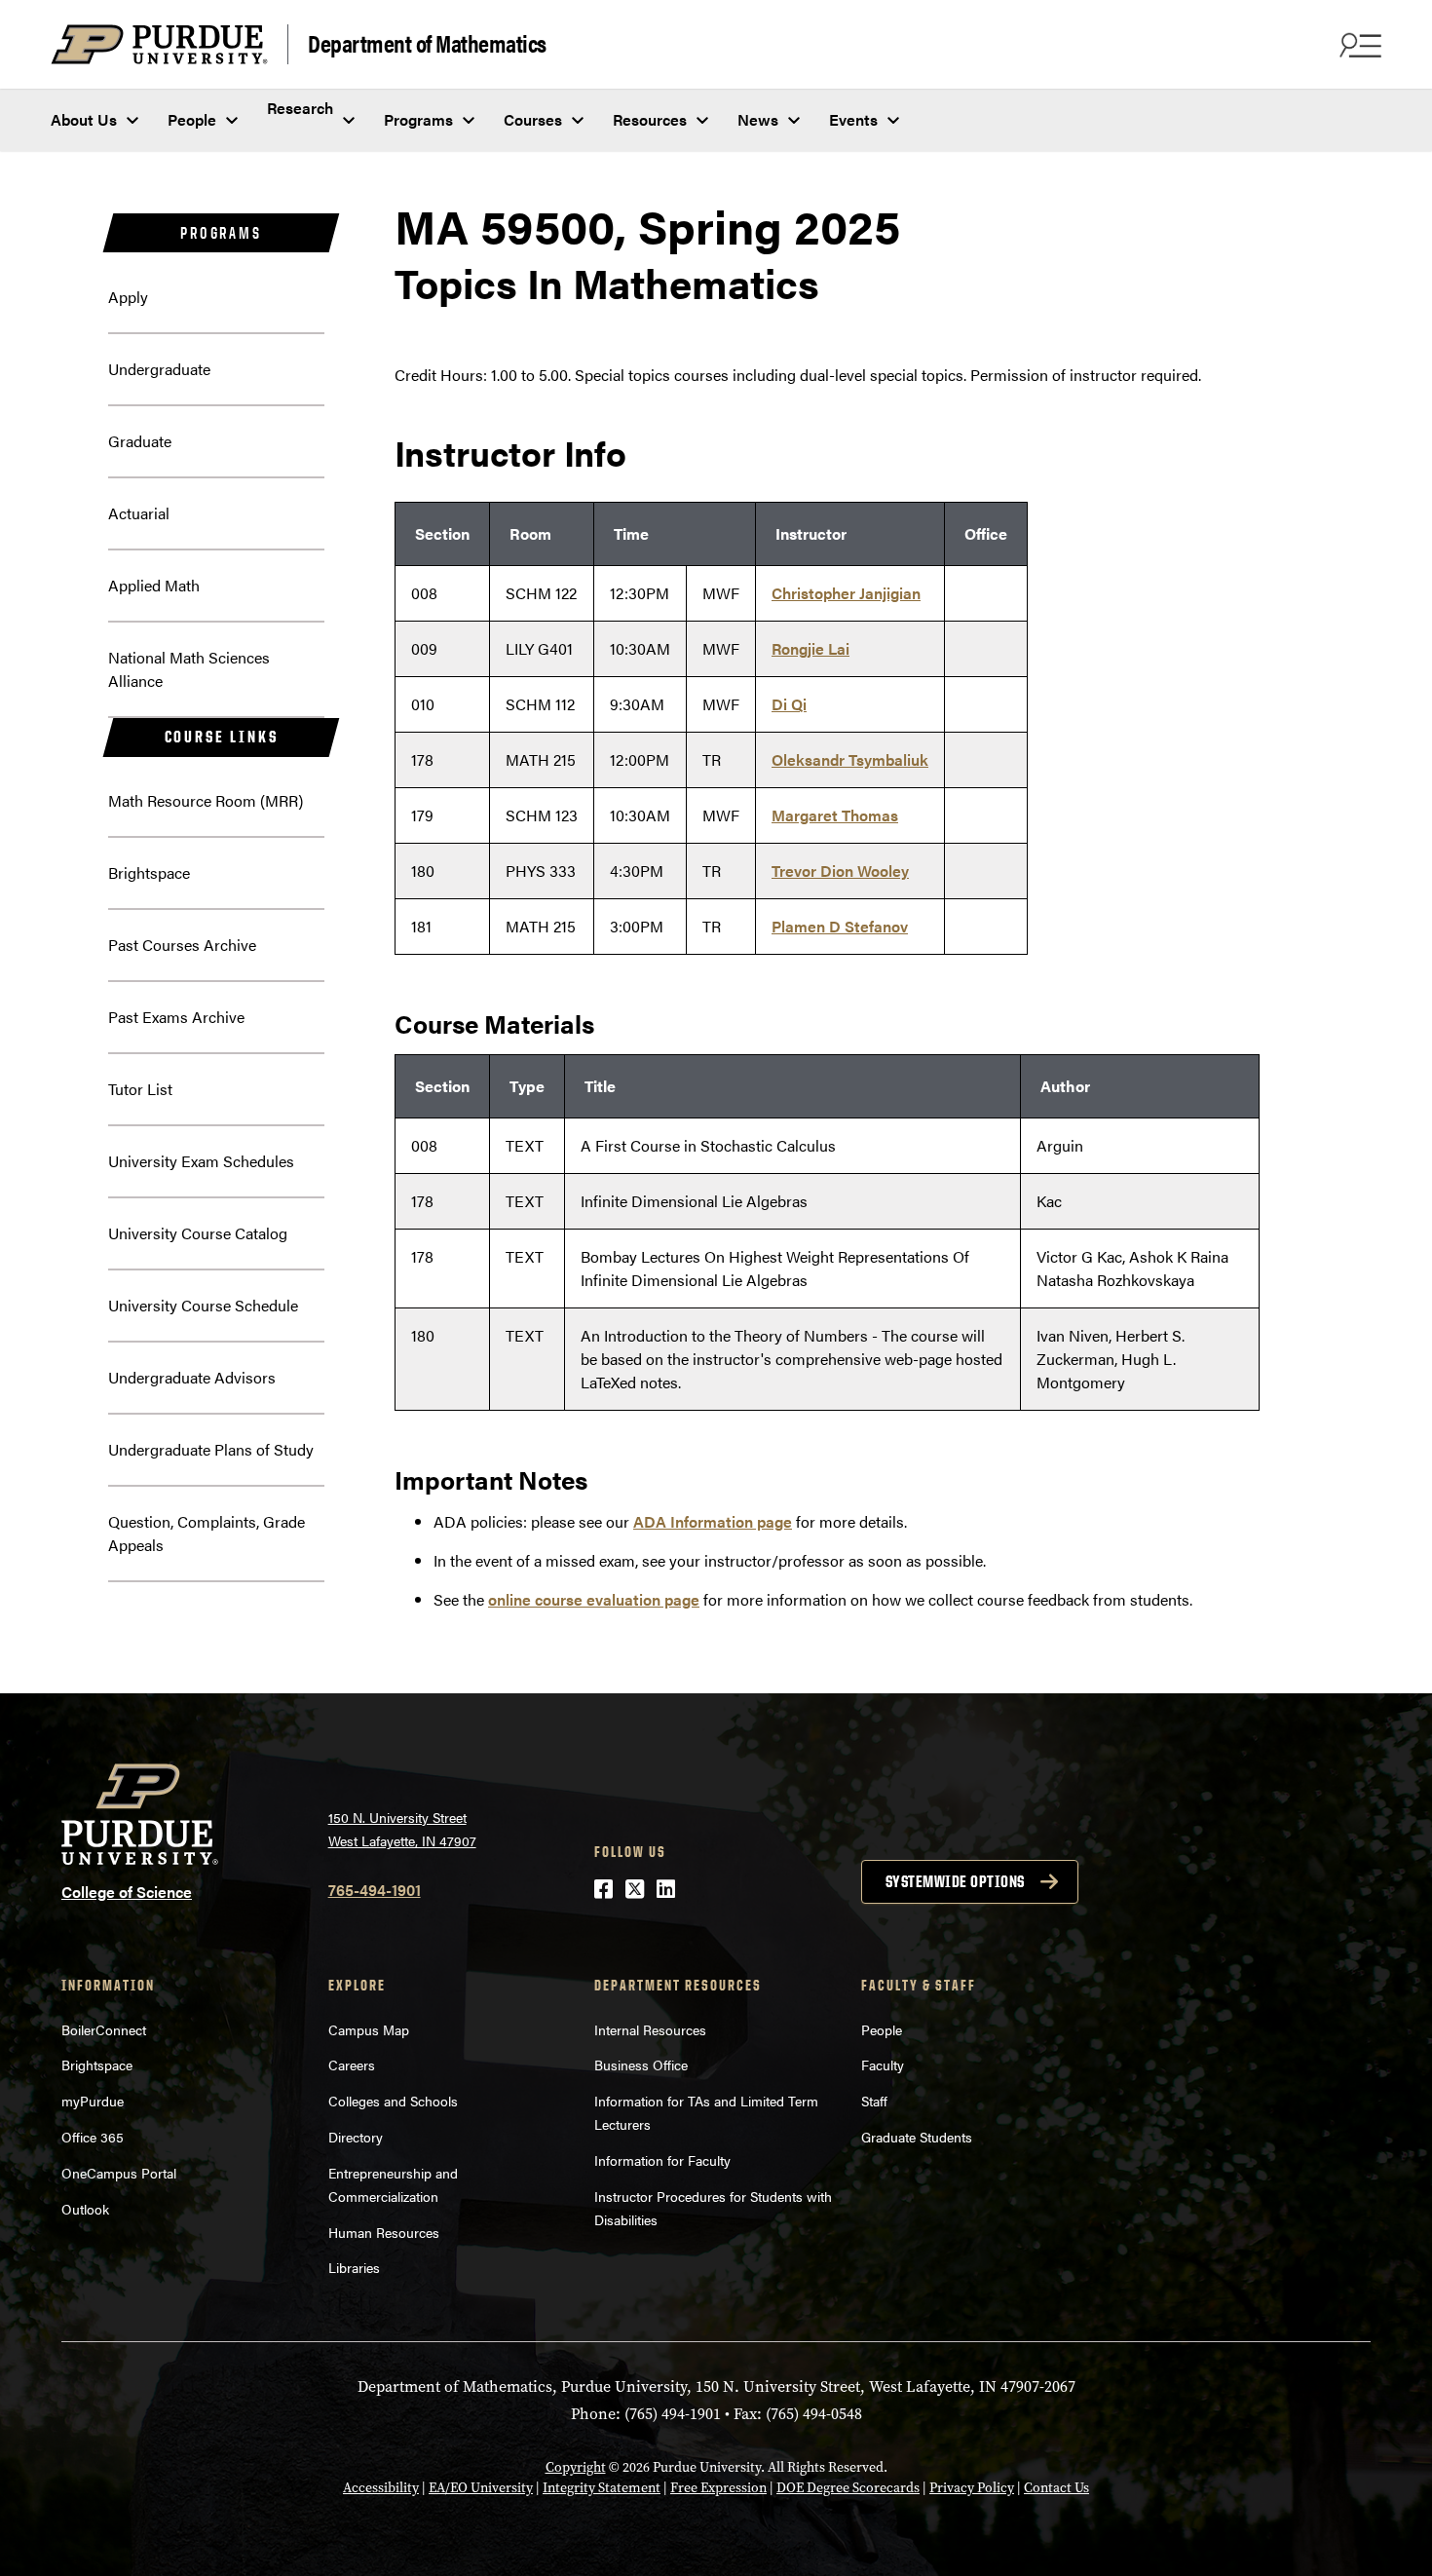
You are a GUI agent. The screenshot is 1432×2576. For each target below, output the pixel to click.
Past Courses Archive (182, 945)
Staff (874, 2101)
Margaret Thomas (835, 815)
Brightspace (149, 872)
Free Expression (718, 2488)
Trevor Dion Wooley (840, 871)
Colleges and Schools (393, 2101)
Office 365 (93, 2137)
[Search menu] (1358, 45)
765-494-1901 (375, 1890)
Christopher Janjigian (846, 593)
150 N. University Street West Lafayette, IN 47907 (402, 1829)
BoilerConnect (104, 2029)
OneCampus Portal (119, 2173)
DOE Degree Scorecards (848, 2488)
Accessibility (381, 2488)
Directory (356, 2137)
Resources (650, 119)
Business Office (641, 2065)
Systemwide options (955, 1881)
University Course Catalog (198, 1233)
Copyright (576, 2467)
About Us (84, 119)
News (758, 119)
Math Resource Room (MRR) (206, 800)
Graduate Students (917, 2137)
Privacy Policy (972, 2488)
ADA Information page (713, 1521)
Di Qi (789, 704)
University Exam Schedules (201, 1161)
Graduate (140, 441)
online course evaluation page (594, 1599)
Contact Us (1056, 2488)
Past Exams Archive (176, 1017)
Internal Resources (650, 2029)
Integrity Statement (602, 2488)
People (192, 119)
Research (300, 108)
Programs (418, 119)
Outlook (85, 2209)
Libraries (354, 2267)
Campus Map (369, 2029)
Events (853, 119)
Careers (352, 2065)
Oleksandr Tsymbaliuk (850, 759)
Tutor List (140, 1089)
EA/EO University (481, 2488)
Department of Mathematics (427, 42)
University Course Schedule (203, 1305)
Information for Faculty (662, 2160)
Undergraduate (159, 369)
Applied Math (154, 585)
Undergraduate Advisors (192, 1377)
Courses (533, 119)
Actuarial (139, 513)
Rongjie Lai (810, 648)
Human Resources (384, 2232)
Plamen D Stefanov (840, 926)
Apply (128, 297)
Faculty (883, 2065)
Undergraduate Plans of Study (211, 1449)
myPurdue (93, 2101)
